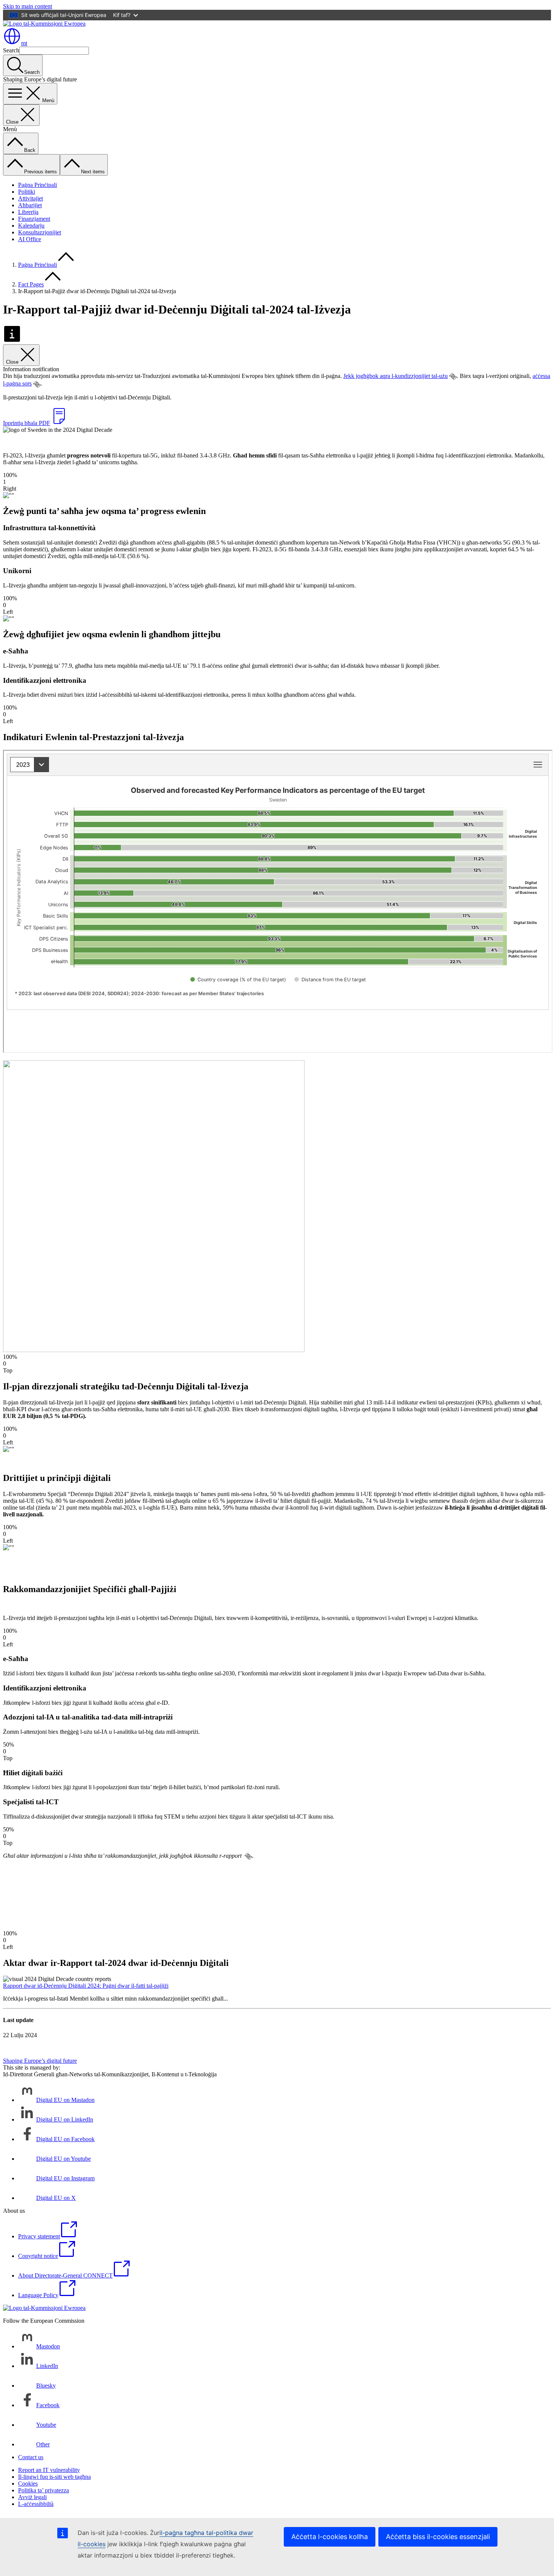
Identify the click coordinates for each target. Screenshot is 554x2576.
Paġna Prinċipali (37, 185)
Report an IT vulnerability (49, 2470)
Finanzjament (34, 219)
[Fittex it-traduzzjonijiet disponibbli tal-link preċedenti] (453, 376)
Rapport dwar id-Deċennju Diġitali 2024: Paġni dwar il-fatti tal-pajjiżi (86, 1986)
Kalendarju (31, 226)
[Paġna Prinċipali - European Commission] (44, 24)
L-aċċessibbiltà (36, 2504)
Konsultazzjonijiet (40, 232)
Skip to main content (28, 6)
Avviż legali (32, 2497)
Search (11, 50)
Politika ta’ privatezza (44, 2490)
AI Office (30, 239)
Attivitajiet (31, 198)
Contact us (31, 2457)
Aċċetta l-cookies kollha (330, 2537)
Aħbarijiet (30, 205)
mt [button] (24, 43)
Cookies (28, 2483)
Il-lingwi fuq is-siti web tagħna (54, 2477)
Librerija (28, 212)
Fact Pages (31, 284)
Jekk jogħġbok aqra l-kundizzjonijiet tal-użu (396, 376)
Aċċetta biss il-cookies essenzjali (438, 2537)
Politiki (27, 192)
